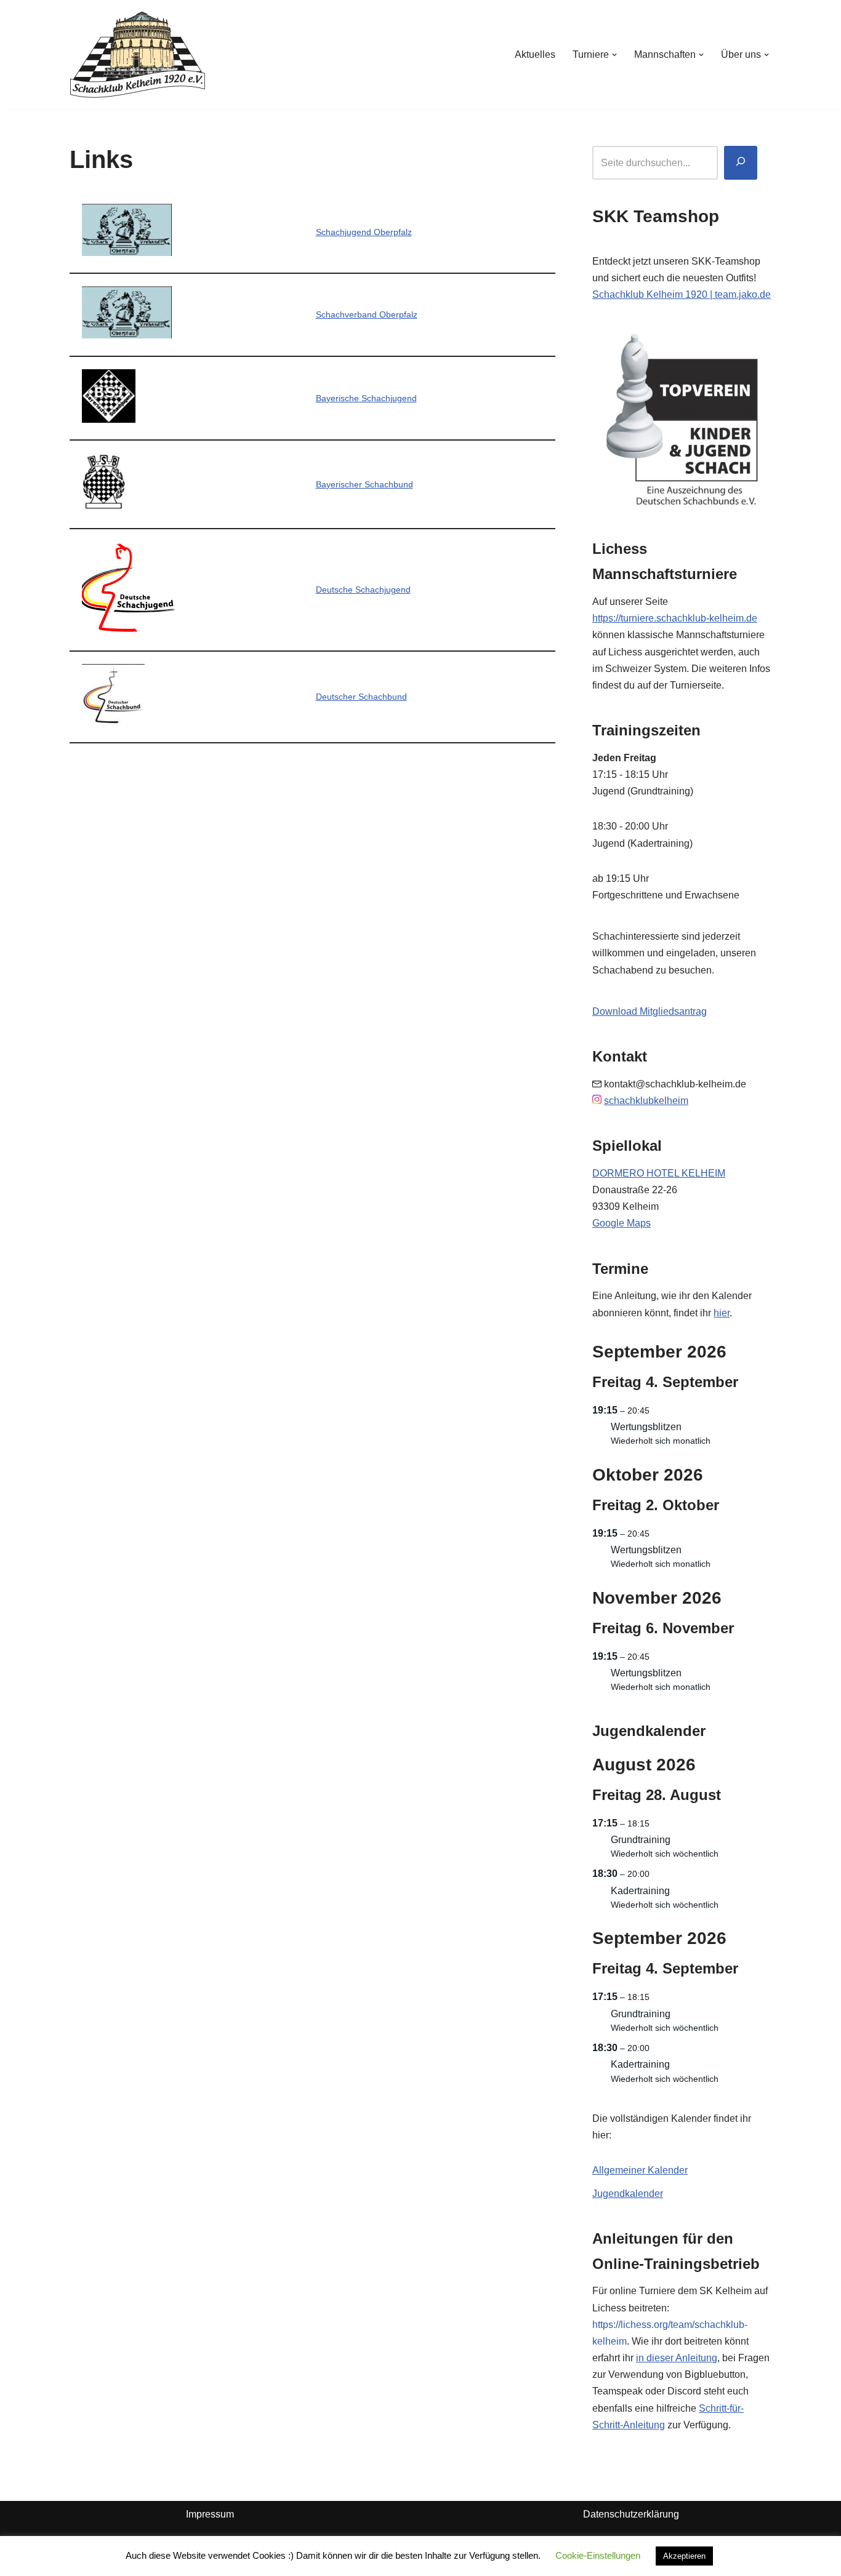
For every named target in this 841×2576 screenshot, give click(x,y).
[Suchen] (741, 163)
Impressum (210, 2514)
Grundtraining (641, 1840)
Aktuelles (535, 54)
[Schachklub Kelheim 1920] (138, 54)
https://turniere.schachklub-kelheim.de (675, 618)
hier (722, 1313)
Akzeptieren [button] (684, 2556)
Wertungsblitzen (646, 1427)
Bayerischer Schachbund (364, 484)
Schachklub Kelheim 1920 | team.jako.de (682, 294)
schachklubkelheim (646, 1101)
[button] (614, 55)
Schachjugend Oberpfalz (364, 232)
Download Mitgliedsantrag (650, 1011)
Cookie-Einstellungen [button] (598, 2555)
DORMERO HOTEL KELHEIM (659, 1173)
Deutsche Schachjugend (363, 590)
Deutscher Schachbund (361, 697)
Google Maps (622, 1223)
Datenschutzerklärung (631, 2514)
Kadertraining (640, 1891)
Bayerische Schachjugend (366, 398)
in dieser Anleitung (677, 2358)
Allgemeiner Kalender (640, 2170)
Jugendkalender (628, 2194)
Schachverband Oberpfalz (367, 314)
